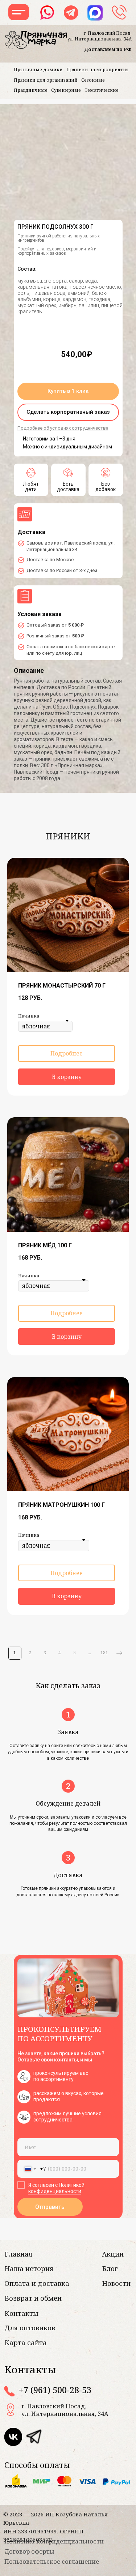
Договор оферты (29, 2551)
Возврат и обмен (33, 2298)
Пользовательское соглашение (52, 2561)
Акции (113, 2254)
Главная (18, 2254)
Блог (110, 2268)
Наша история (29, 2268)
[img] (34, 2437)
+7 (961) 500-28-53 (55, 2390)
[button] (68, 391)
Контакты (21, 2313)
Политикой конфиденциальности (56, 2188)
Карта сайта (26, 2342)
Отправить (50, 2207)
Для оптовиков (30, 2328)
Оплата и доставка (37, 2283)
